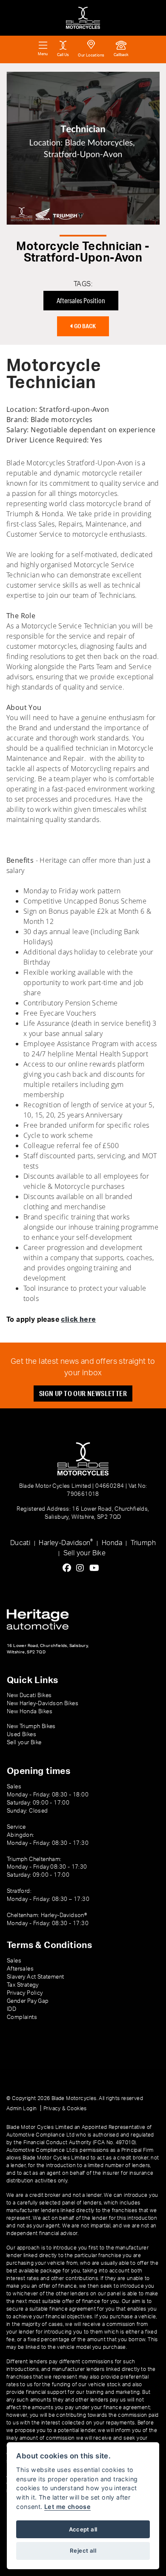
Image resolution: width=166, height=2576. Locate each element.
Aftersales (20, 1969)
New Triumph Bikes (31, 1726)
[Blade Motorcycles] (83, 18)
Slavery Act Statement (35, 1977)
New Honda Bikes (30, 1712)
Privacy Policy (25, 1993)
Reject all (83, 2551)
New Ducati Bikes (29, 1695)
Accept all (83, 2529)
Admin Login (21, 2109)
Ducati (20, 1543)
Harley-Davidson (66, 1542)
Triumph (143, 1543)
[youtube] (96, 1568)
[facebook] (69, 1568)
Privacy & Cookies (65, 2109)
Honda (112, 1543)
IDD (11, 2009)
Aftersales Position (81, 300)
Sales (14, 1961)
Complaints (22, 2017)
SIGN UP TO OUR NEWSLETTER (83, 1393)
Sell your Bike (85, 1553)
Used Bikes (21, 1734)
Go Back (84, 326)
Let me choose (67, 2507)
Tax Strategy (23, 1985)
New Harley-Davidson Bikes (43, 1703)
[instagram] (82, 1568)
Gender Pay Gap (28, 2001)
